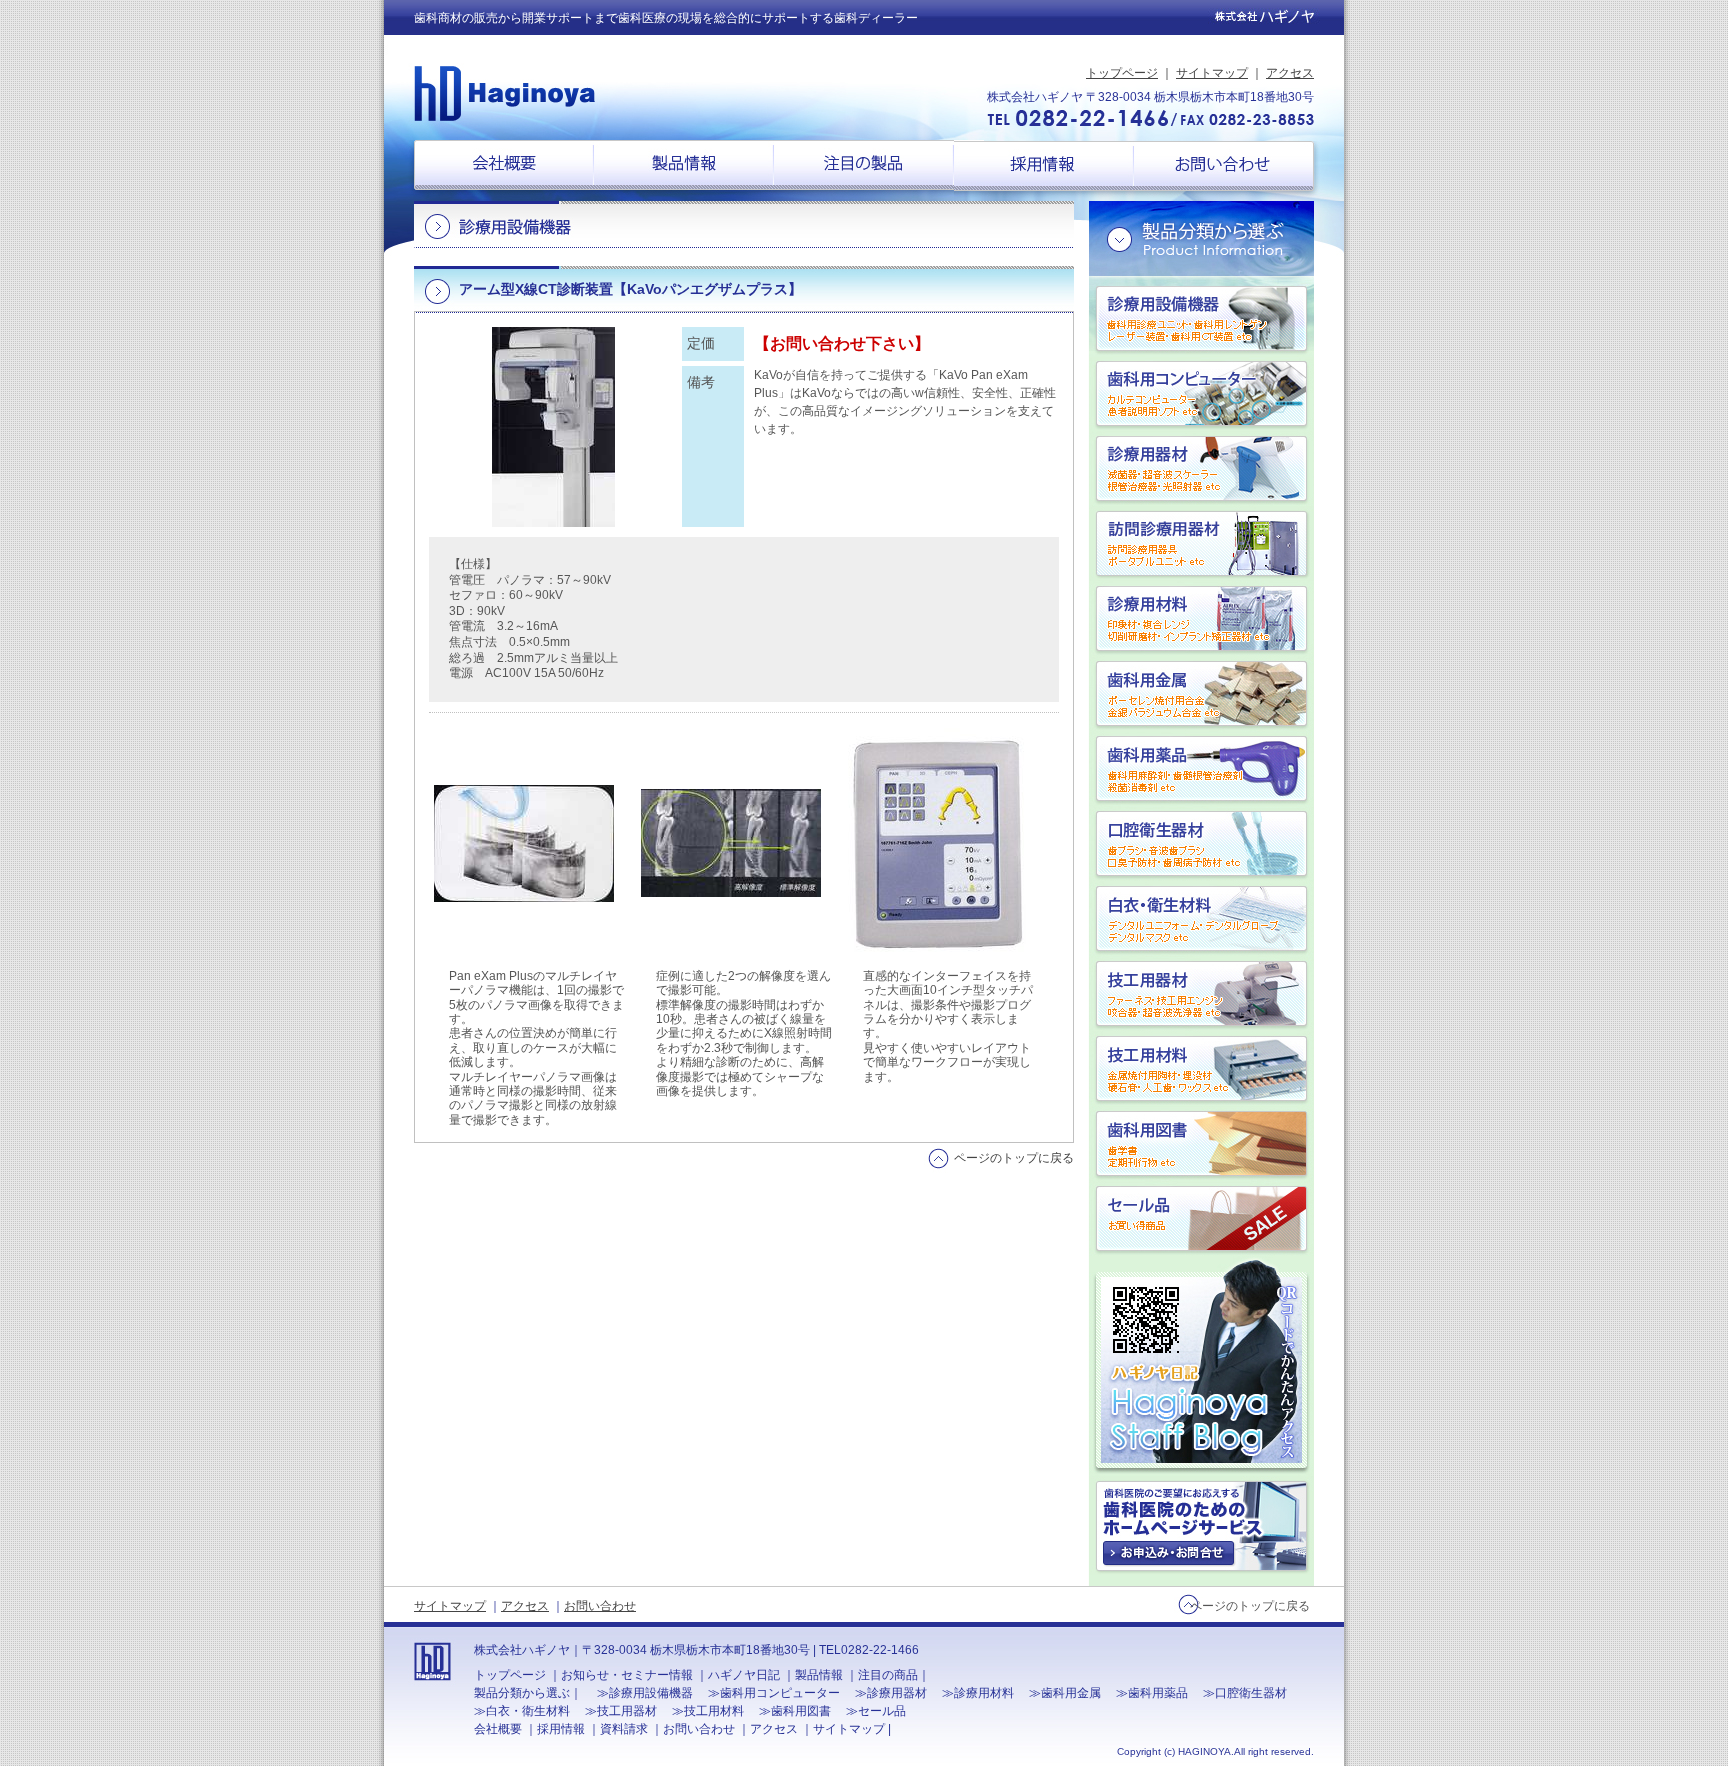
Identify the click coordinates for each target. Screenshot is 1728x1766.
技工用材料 (1216, 1068)
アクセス (1290, 73)
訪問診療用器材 (1216, 543)
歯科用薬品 (1216, 768)
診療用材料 (1216, 618)
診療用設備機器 (1216, 318)
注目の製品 (864, 170)
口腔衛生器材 (1216, 843)
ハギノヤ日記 (1201, 1366)
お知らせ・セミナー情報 (627, 1675)
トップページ (1122, 73)
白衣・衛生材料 (1216, 918)
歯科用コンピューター (1216, 393)
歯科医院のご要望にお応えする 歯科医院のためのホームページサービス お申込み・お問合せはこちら (1201, 1525)
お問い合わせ (1239, 171)
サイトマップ (1212, 73)
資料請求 (624, 1729)
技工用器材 (1216, 993)
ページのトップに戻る (1014, 1158)
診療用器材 (1216, 468)
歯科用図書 (1216, 1143)
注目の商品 (888, 1675)
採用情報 (1044, 171)
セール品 (1216, 1218)
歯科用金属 (1216, 693)
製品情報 (684, 170)
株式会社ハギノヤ (504, 92)
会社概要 (489, 170)
